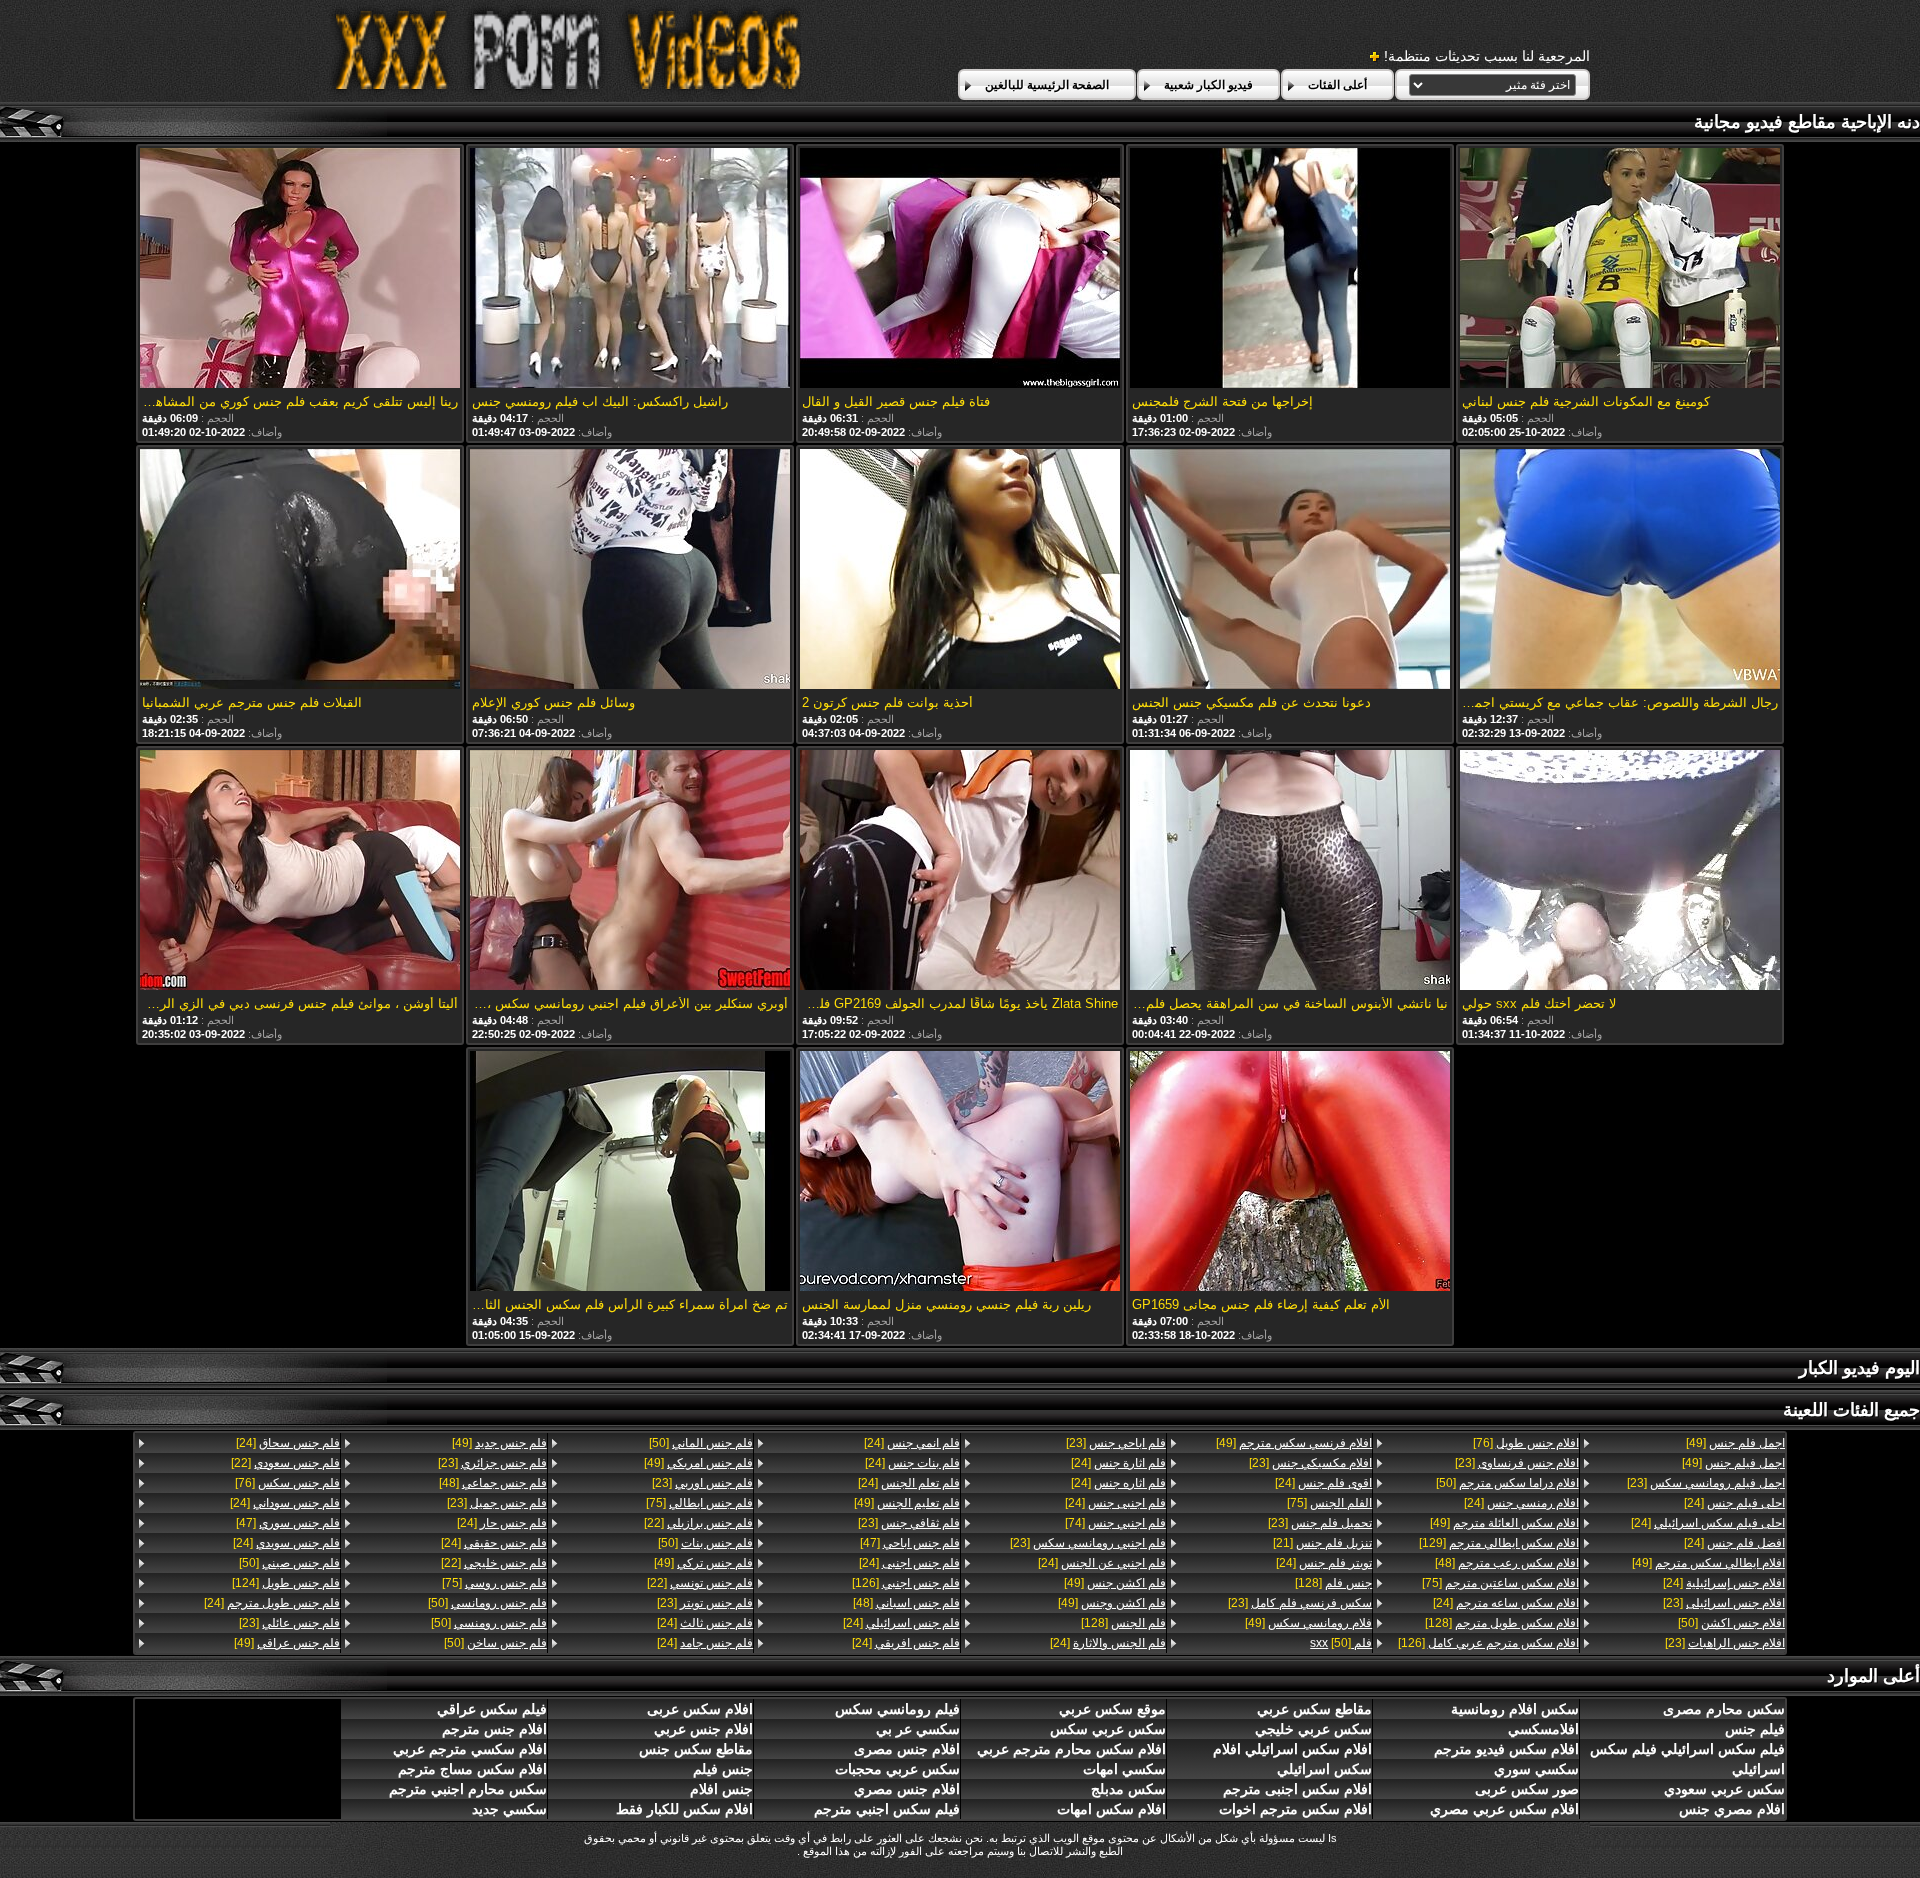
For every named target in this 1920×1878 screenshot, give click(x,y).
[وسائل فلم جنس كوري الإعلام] (630, 570)
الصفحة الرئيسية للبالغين (1047, 85)
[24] (1734, 1503)
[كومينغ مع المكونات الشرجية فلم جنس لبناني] (1620, 269)
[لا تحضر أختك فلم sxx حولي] (1620, 871)
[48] (1506, 1563)
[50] (1731, 1623)
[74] (1115, 1523)
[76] (1525, 1443)
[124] (286, 1583)
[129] (1498, 1543)
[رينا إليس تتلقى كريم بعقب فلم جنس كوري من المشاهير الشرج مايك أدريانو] (300, 269)
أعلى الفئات (1337, 85)
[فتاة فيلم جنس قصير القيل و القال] (960, 269)
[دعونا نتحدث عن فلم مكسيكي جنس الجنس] (1290, 570)
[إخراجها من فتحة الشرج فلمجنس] (1290, 269)
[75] (1500, 1583)
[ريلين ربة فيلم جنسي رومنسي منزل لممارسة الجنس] (960, 1172)
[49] (1735, 1443)
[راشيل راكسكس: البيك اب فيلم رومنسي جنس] (630, 269)
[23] (1706, 1483)
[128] (1501, 1623)
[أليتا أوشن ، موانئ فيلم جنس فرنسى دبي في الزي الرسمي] (300, 871)
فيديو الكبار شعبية (1208, 85)
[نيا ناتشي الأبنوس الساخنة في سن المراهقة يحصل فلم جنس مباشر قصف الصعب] (1290, 871)
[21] (1322, 1543)
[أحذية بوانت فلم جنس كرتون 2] (960, 570)
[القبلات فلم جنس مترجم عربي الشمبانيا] (300, 570)
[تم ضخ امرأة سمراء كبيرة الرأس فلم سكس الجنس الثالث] (630, 1172)
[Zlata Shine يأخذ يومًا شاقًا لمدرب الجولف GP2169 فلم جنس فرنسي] (960, 871)
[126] (1488, 1643)
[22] (698, 1523)
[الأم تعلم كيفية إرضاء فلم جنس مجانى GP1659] (1290, 1172)
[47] (909, 1543)
